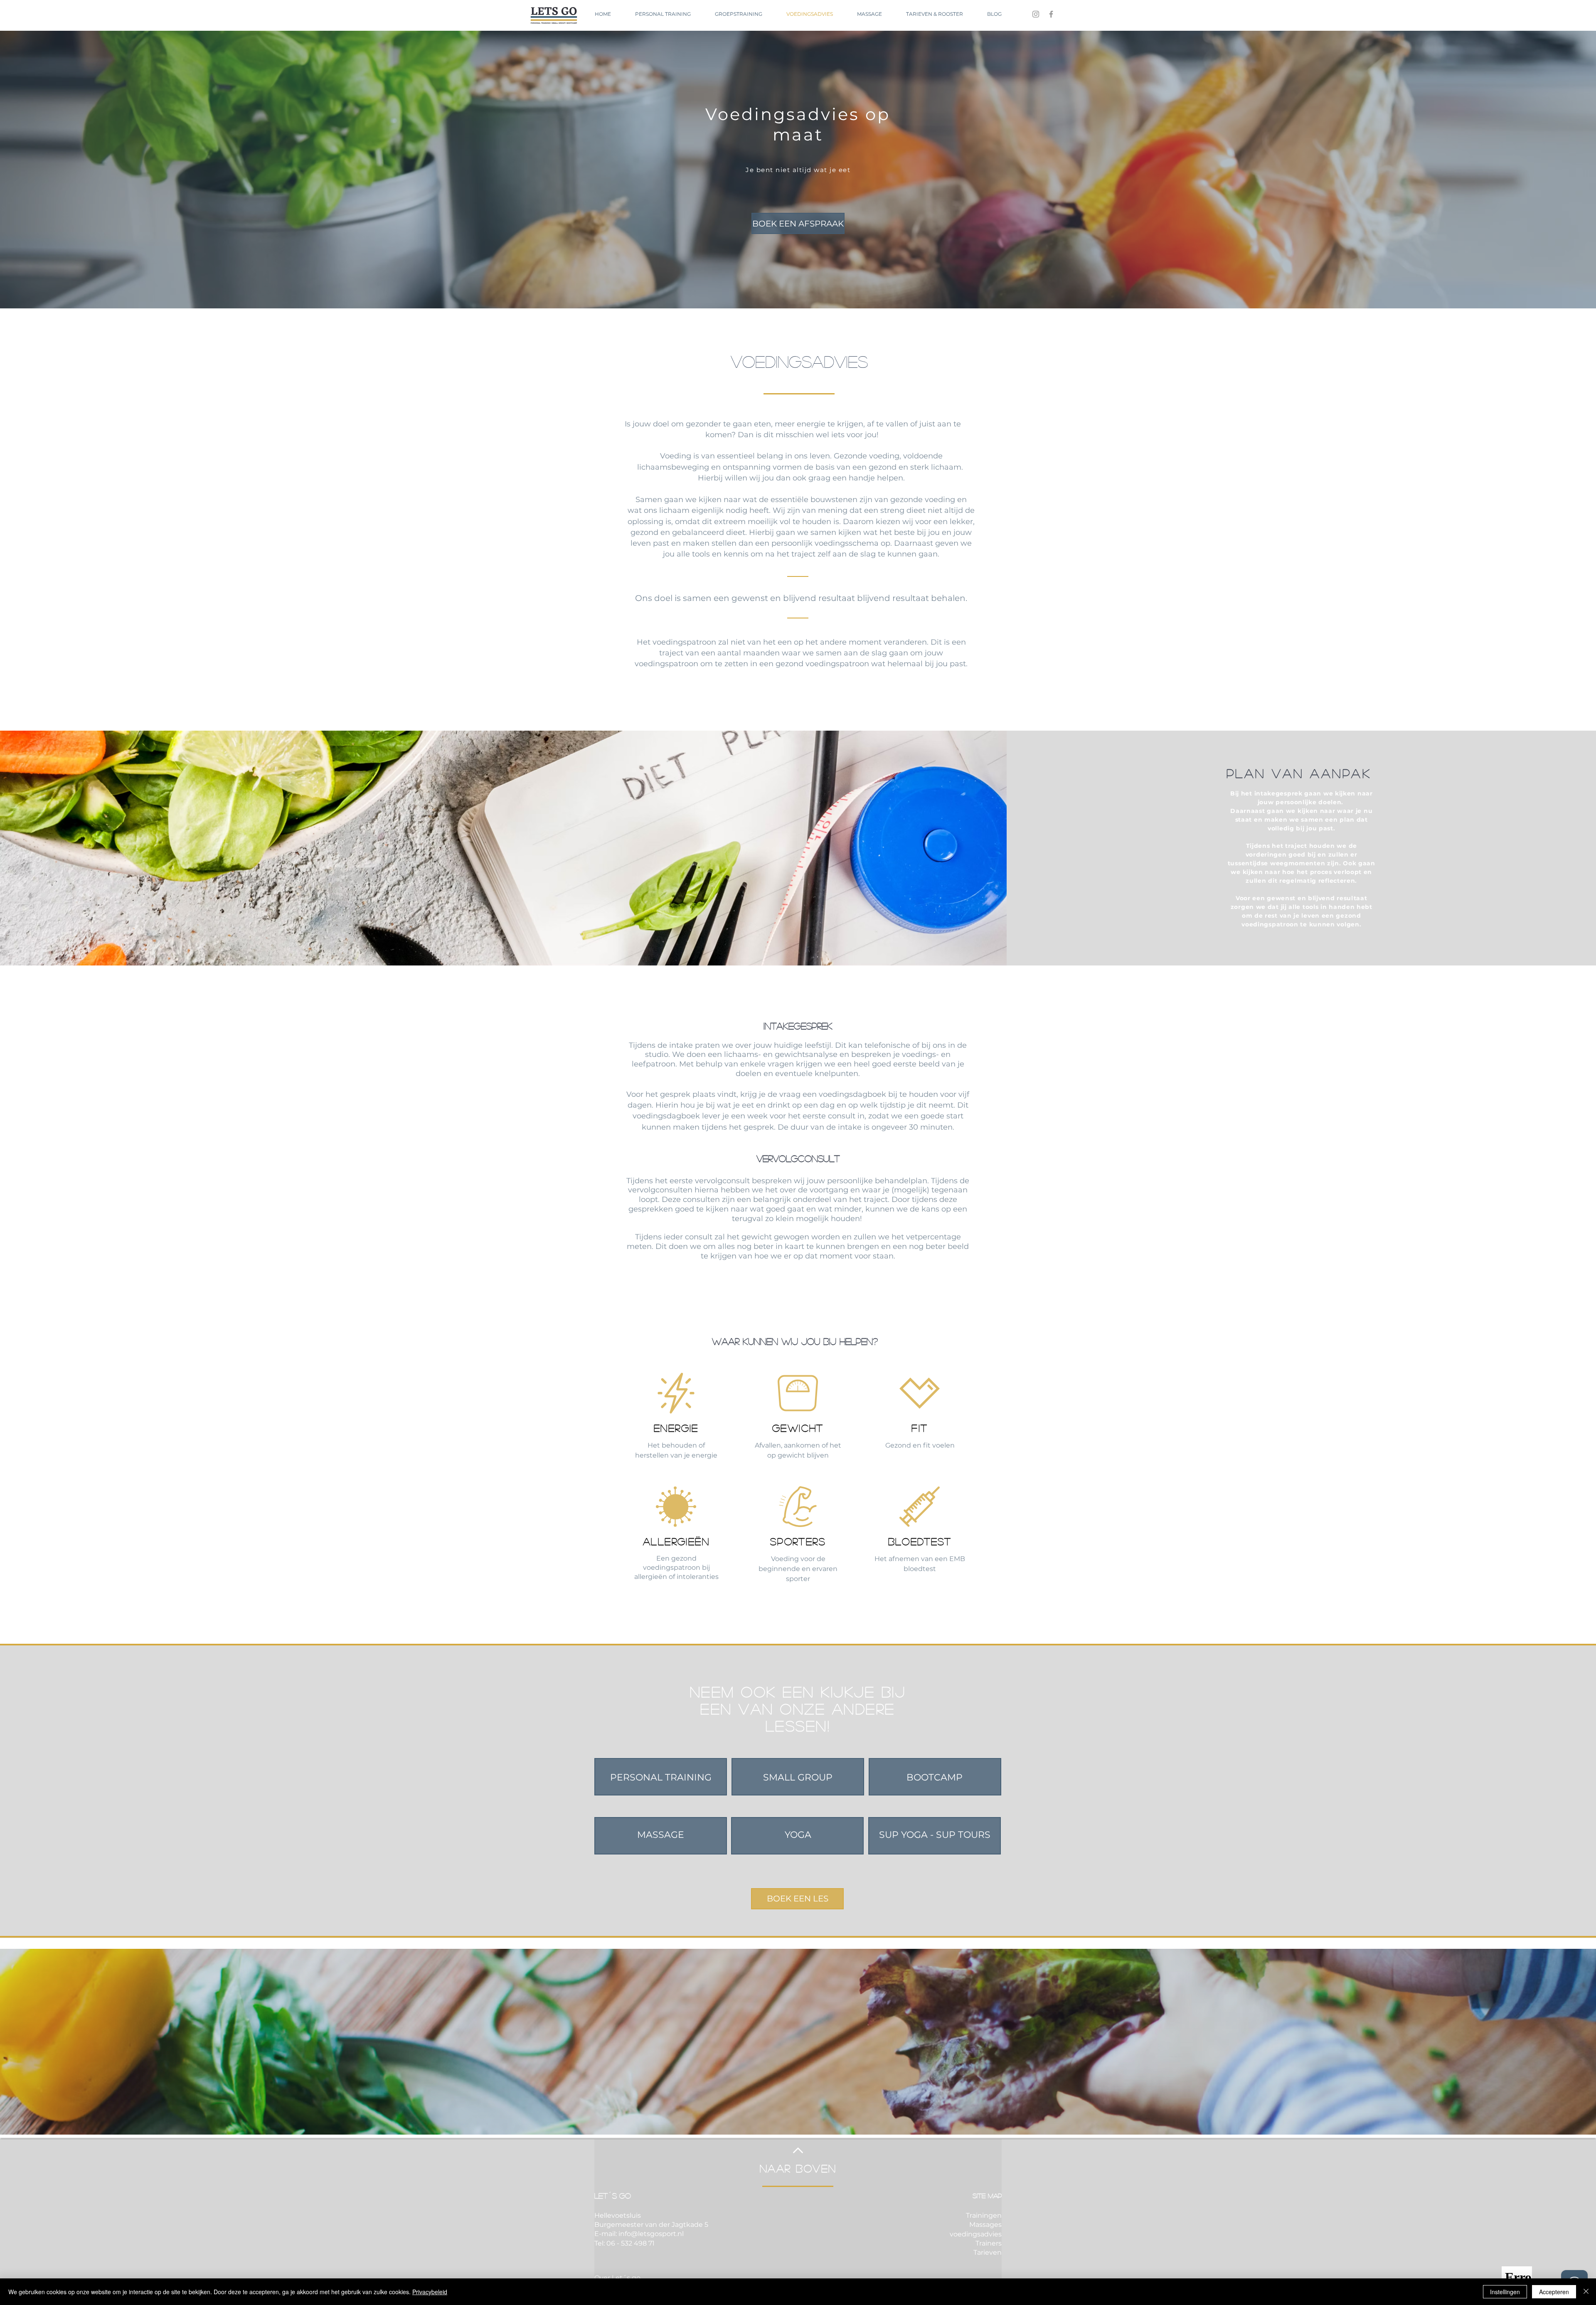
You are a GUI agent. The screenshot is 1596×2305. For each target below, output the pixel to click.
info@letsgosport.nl (651, 2234)
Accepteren (1554, 2292)
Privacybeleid (430, 2292)
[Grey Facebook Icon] (1051, 14)
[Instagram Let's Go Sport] (1036, 14)
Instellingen (1505, 2292)
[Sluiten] (1586, 2292)
